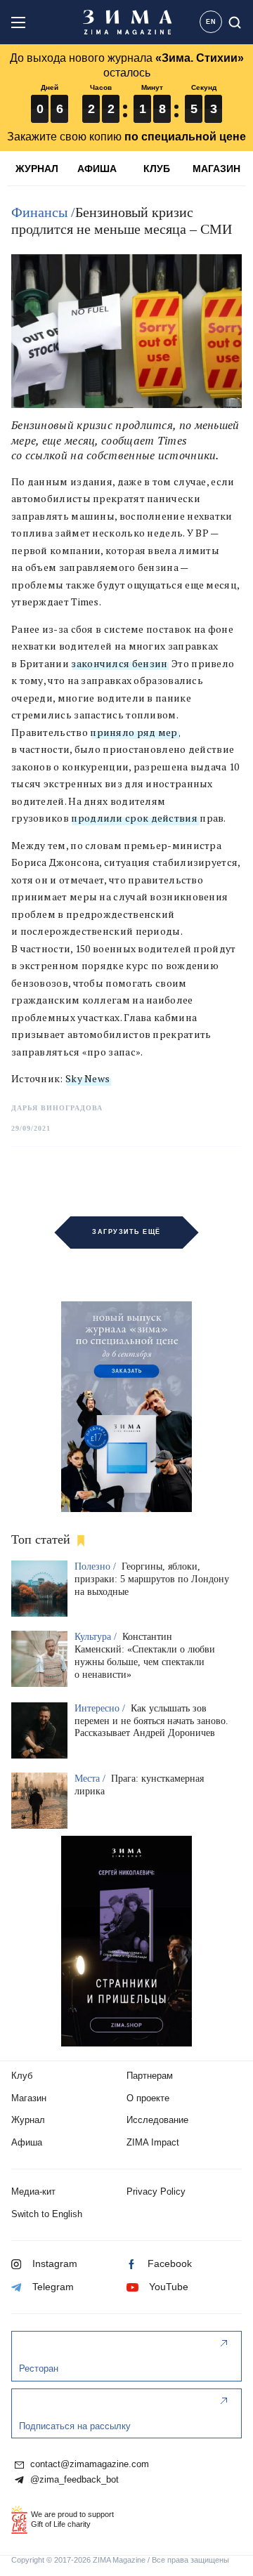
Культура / (97, 1637)
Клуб (22, 2076)
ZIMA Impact (153, 2142)
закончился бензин (119, 663)
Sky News (87, 1078)
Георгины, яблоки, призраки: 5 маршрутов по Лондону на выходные (152, 1579)
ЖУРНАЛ (37, 169)
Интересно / (101, 1708)
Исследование (157, 2120)
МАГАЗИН (216, 169)
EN (211, 22)
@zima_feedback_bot (73, 2480)
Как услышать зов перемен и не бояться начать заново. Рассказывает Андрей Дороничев (151, 1721)
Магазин (29, 2098)
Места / (91, 1779)
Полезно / (97, 1566)
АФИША (97, 169)
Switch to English (47, 2214)
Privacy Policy (156, 2191)
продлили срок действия (134, 818)
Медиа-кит (33, 2191)
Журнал (28, 2120)
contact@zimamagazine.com (88, 2464)
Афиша (27, 2142)
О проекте (148, 2098)
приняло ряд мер (134, 732)
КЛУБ (157, 169)
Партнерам (150, 2076)
